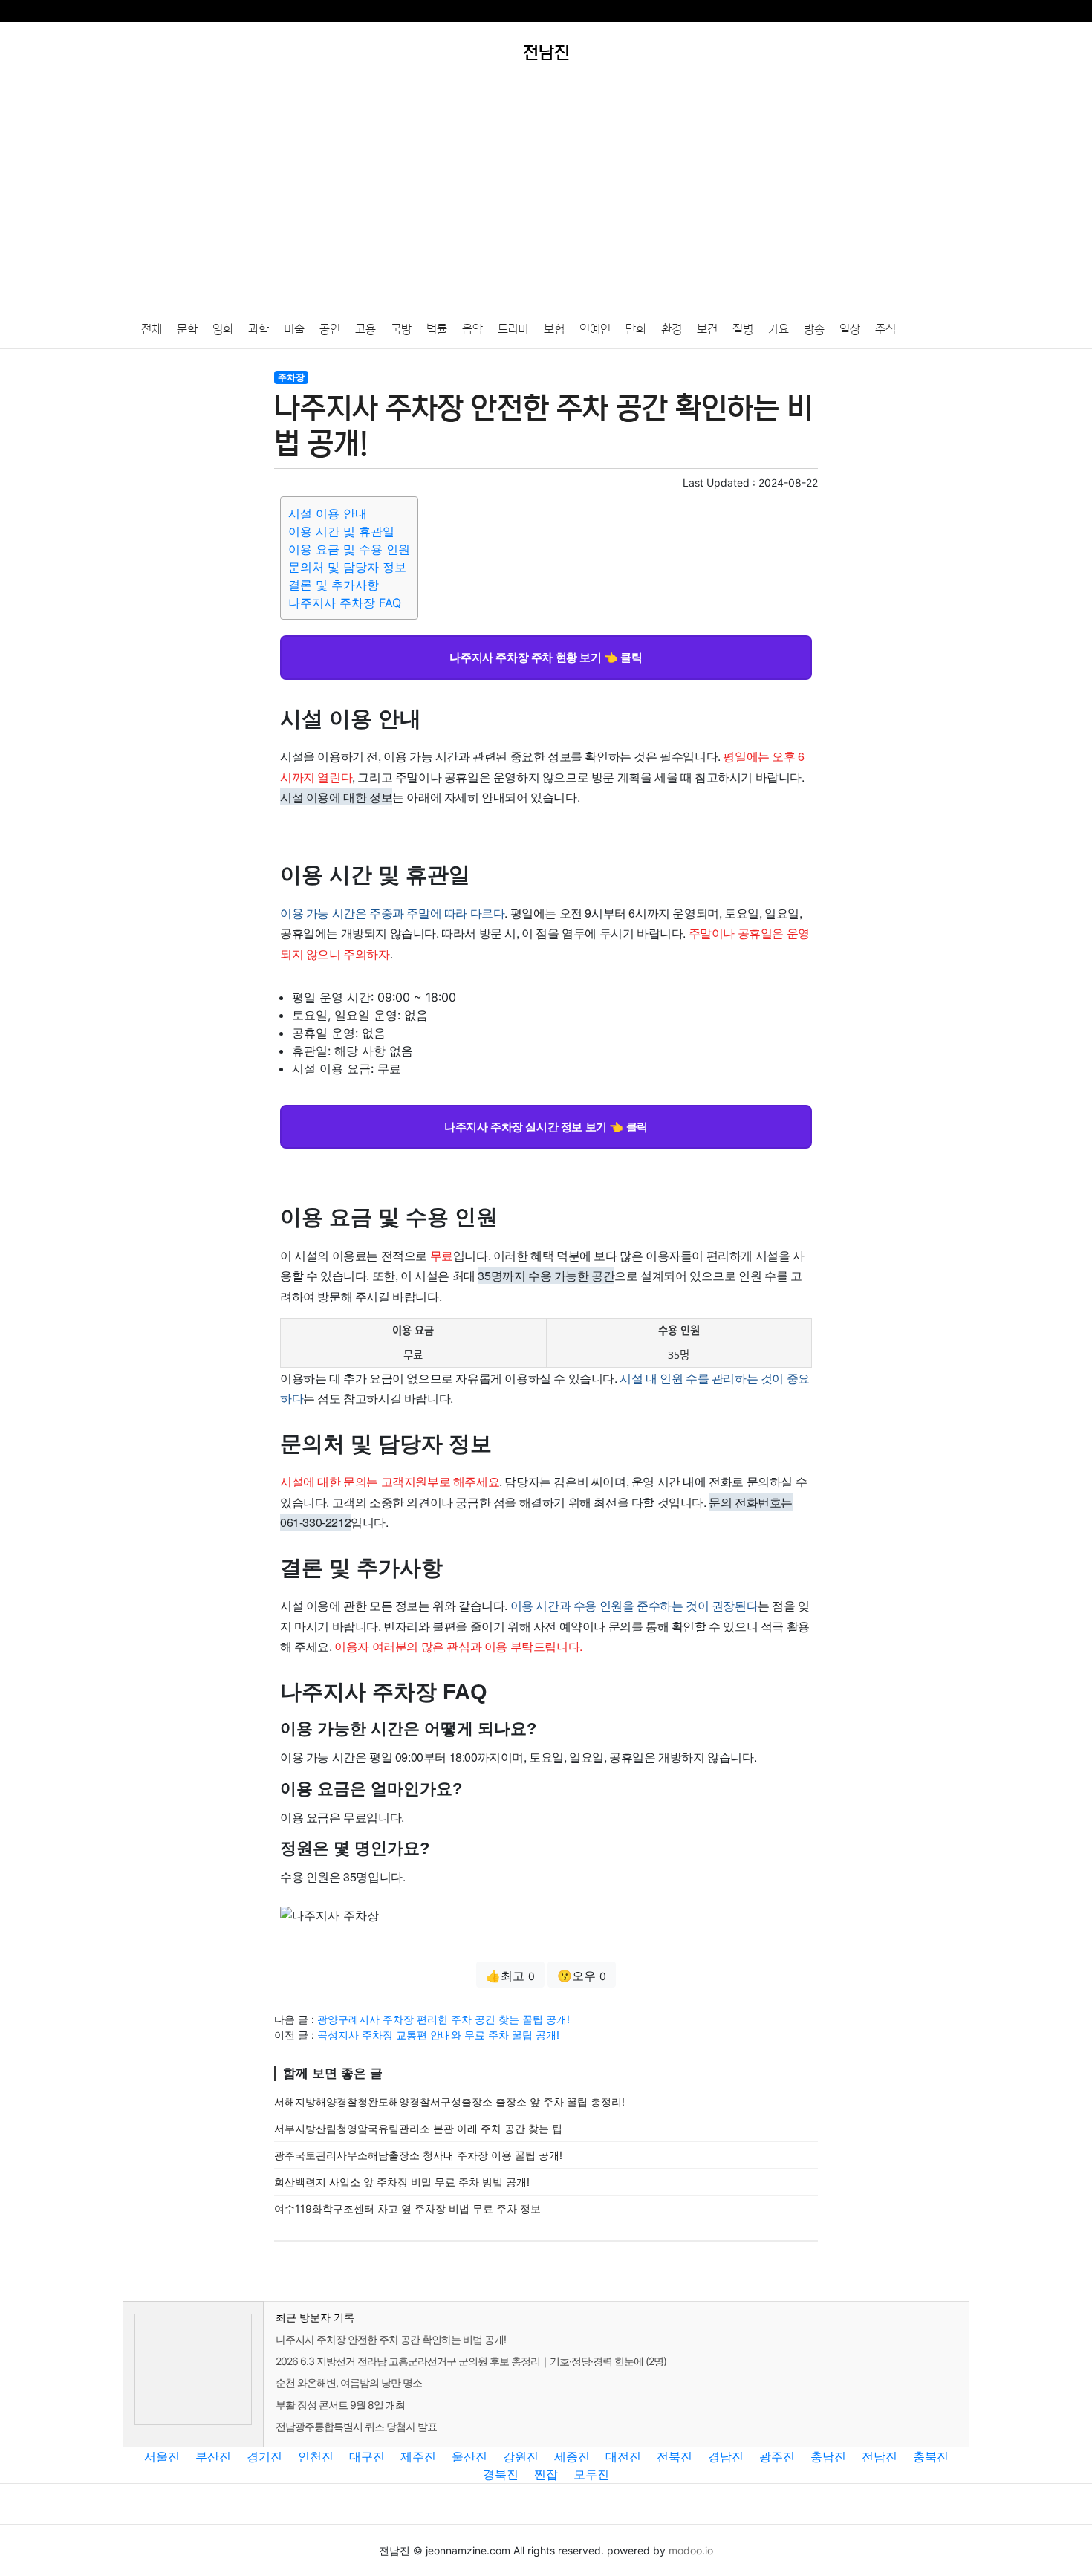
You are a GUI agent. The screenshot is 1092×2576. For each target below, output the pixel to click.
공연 (330, 329)
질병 (743, 329)
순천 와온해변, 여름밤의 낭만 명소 (349, 2382)
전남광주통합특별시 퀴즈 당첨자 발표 (356, 2426)
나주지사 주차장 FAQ (345, 603)
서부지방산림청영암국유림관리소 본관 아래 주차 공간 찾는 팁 (418, 2128)
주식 (885, 329)
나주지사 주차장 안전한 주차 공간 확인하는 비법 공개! (391, 2339)
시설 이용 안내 (328, 513)
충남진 (828, 2456)
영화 (223, 329)
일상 (850, 329)
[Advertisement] (546, 196)
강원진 (521, 2456)
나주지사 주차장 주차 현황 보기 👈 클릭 (546, 657)
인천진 (316, 2456)
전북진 (675, 2456)
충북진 (931, 2456)
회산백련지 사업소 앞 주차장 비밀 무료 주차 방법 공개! (402, 2182)
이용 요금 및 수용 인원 (349, 549)
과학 (259, 329)
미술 (294, 329)
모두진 (591, 2474)
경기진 (264, 2456)
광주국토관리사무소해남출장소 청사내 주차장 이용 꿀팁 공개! (418, 2155)
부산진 (213, 2456)
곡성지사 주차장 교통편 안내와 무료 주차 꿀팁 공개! (438, 2035)
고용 (365, 329)
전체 (152, 329)
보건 (707, 329)
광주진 (777, 2456)
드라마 (513, 329)
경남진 (726, 2456)
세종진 (572, 2456)
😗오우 (582, 1976)
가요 (779, 329)
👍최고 (510, 1976)
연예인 (595, 329)
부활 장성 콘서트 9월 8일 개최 (340, 2405)
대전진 (623, 2456)
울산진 (469, 2456)
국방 (401, 329)
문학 (187, 329)
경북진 (501, 2474)
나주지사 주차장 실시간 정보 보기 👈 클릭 (546, 1126)
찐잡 (546, 2474)
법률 (437, 329)
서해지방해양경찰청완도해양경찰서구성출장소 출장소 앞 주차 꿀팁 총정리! (449, 2102)
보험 (554, 329)
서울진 (162, 2456)
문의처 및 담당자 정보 (347, 567)
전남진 (880, 2456)
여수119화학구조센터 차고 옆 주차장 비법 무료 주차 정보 (407, 2209)
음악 (472, 329)
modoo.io (691, 2550)
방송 (814, 329)
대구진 (367, 2456)
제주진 (418, 2456)
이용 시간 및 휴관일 (341, 531)
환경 (672, 329)
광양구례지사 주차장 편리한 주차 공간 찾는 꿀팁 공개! (443, 2019)
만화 (636, 329)
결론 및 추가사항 (334, 585)
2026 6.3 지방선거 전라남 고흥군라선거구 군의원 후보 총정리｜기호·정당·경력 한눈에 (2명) (471, 2361)
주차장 (291, 377)
